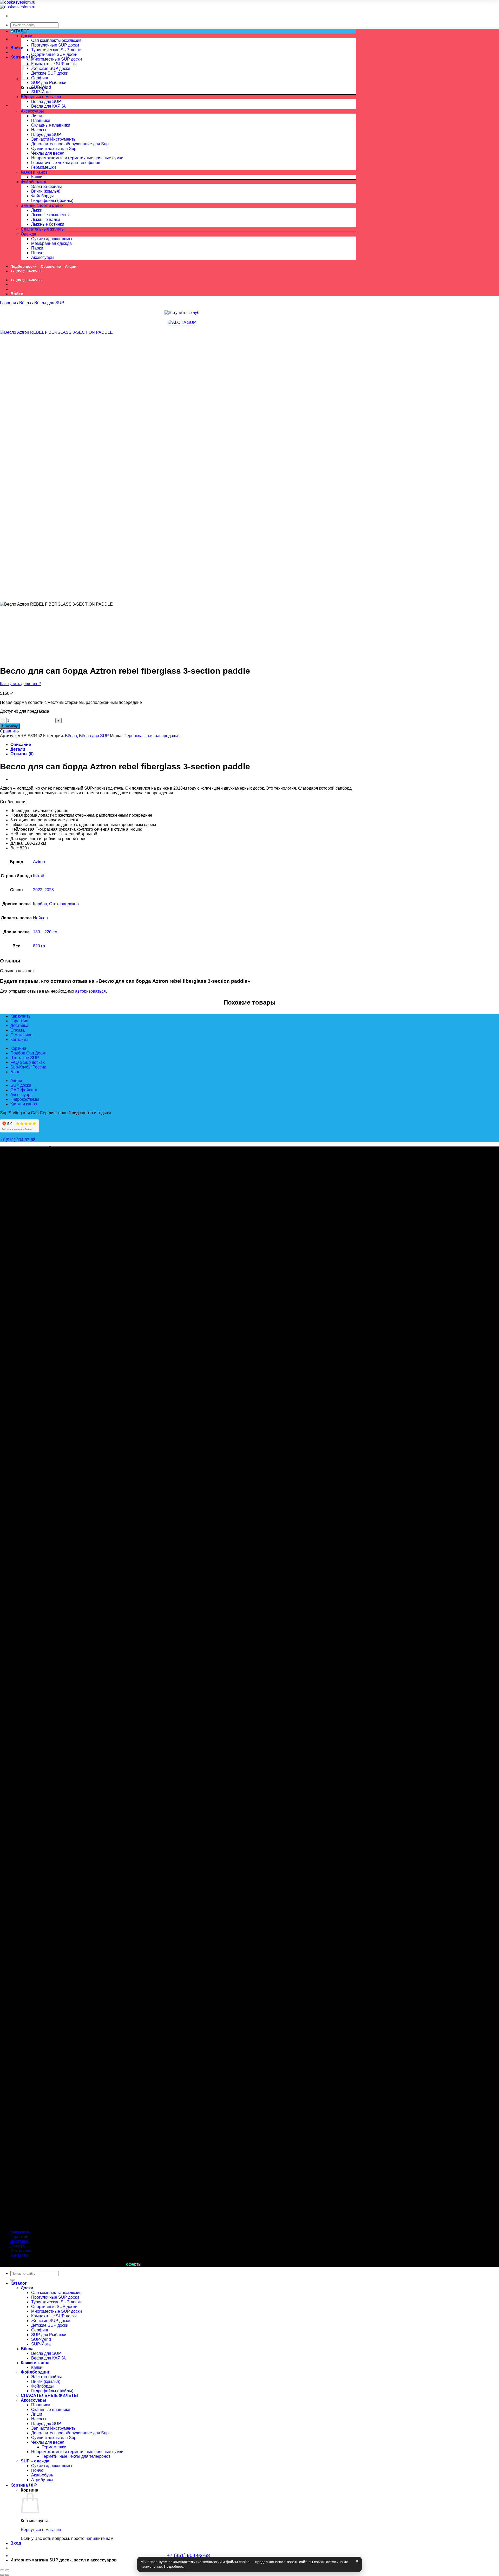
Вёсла (27, 97)
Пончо (37, 253)
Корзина (18, 1048)
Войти (17, 48)
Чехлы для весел (48, 153)
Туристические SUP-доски (56, 50)
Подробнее (174, 2567)
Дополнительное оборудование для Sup (70, 144)
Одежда (28, 234)
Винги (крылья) (46, 191)
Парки (37, 248)
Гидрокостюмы (25, 1099)
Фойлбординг (34, 182)
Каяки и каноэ (34, 172)
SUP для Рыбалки (49, 83)
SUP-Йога (41, 92)
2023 (49, 890)
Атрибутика (42, 2480)
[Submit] (12, 2280)
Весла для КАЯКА (48, 106)
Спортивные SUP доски (54, 54)
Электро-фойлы (47, 186)
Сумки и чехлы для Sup (54, 149)
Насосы (39, 130)
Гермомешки (44, 167)
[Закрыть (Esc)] (2, 2570)
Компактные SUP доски (54, 64)
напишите (95, 2538)
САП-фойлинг (24, 1090)
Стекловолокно (64, 904)
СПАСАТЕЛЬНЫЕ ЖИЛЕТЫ (49, 2395)
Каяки (37, 177)
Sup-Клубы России (28, 1067)
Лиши (37, 116)
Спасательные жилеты (43, 229)
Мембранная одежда (51, 243)
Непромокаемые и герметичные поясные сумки (77, 158)
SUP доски (21, 1085)
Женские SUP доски (51, 68)
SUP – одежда (35, 2461)
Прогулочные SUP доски (55, 45)
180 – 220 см (45, 932)
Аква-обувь (42, 2475)
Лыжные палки (46, 219)
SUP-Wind (41, 87)
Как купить (20, 1016)
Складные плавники (51, 125)
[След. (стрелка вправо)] (7, 2575)
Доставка (19, 1025)
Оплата (18, 1030)
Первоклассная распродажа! (151, 736)
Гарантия (19, 1021)
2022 (38, 890)
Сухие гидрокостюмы (52, 239)
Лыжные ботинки (48, 224)
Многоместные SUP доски (57, 59)
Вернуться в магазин (41, 97)
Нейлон (40, 918)
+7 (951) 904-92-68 (18, 1140)
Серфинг (40, 78)
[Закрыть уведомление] (357, 2561)
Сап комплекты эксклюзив (56, 40)
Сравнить (9, 731)
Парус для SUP (46, 135)
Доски (27, 36)
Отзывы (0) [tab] (22, 754)
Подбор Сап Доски (28, 1053)
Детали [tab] (18, 749)
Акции (71, 266)
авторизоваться (90, 991)
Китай (39, 876)
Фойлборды (42, 196)
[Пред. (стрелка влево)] (2, 2575)
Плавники (41, 120)
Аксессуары (32, 111)
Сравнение (51, 266)
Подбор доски (24, 266)
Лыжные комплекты (50, 215)
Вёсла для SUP (46, 101)
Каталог (19, 2283)
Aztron (39, 862)
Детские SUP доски (50, 73)
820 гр (39, 946)
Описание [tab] (21, 745)
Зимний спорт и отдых (42, 205)
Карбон (40, 904)
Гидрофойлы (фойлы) (52, 201)
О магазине (21, 1035)
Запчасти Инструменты (54, 139)
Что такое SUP (25, 1058)
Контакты (19, 1040)
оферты (134, 2264)
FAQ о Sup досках (28, 1062)
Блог (15, 1072)
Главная (8, 303)
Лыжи (37, 210)
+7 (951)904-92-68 (26, 271)
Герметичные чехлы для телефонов (66, 163)
